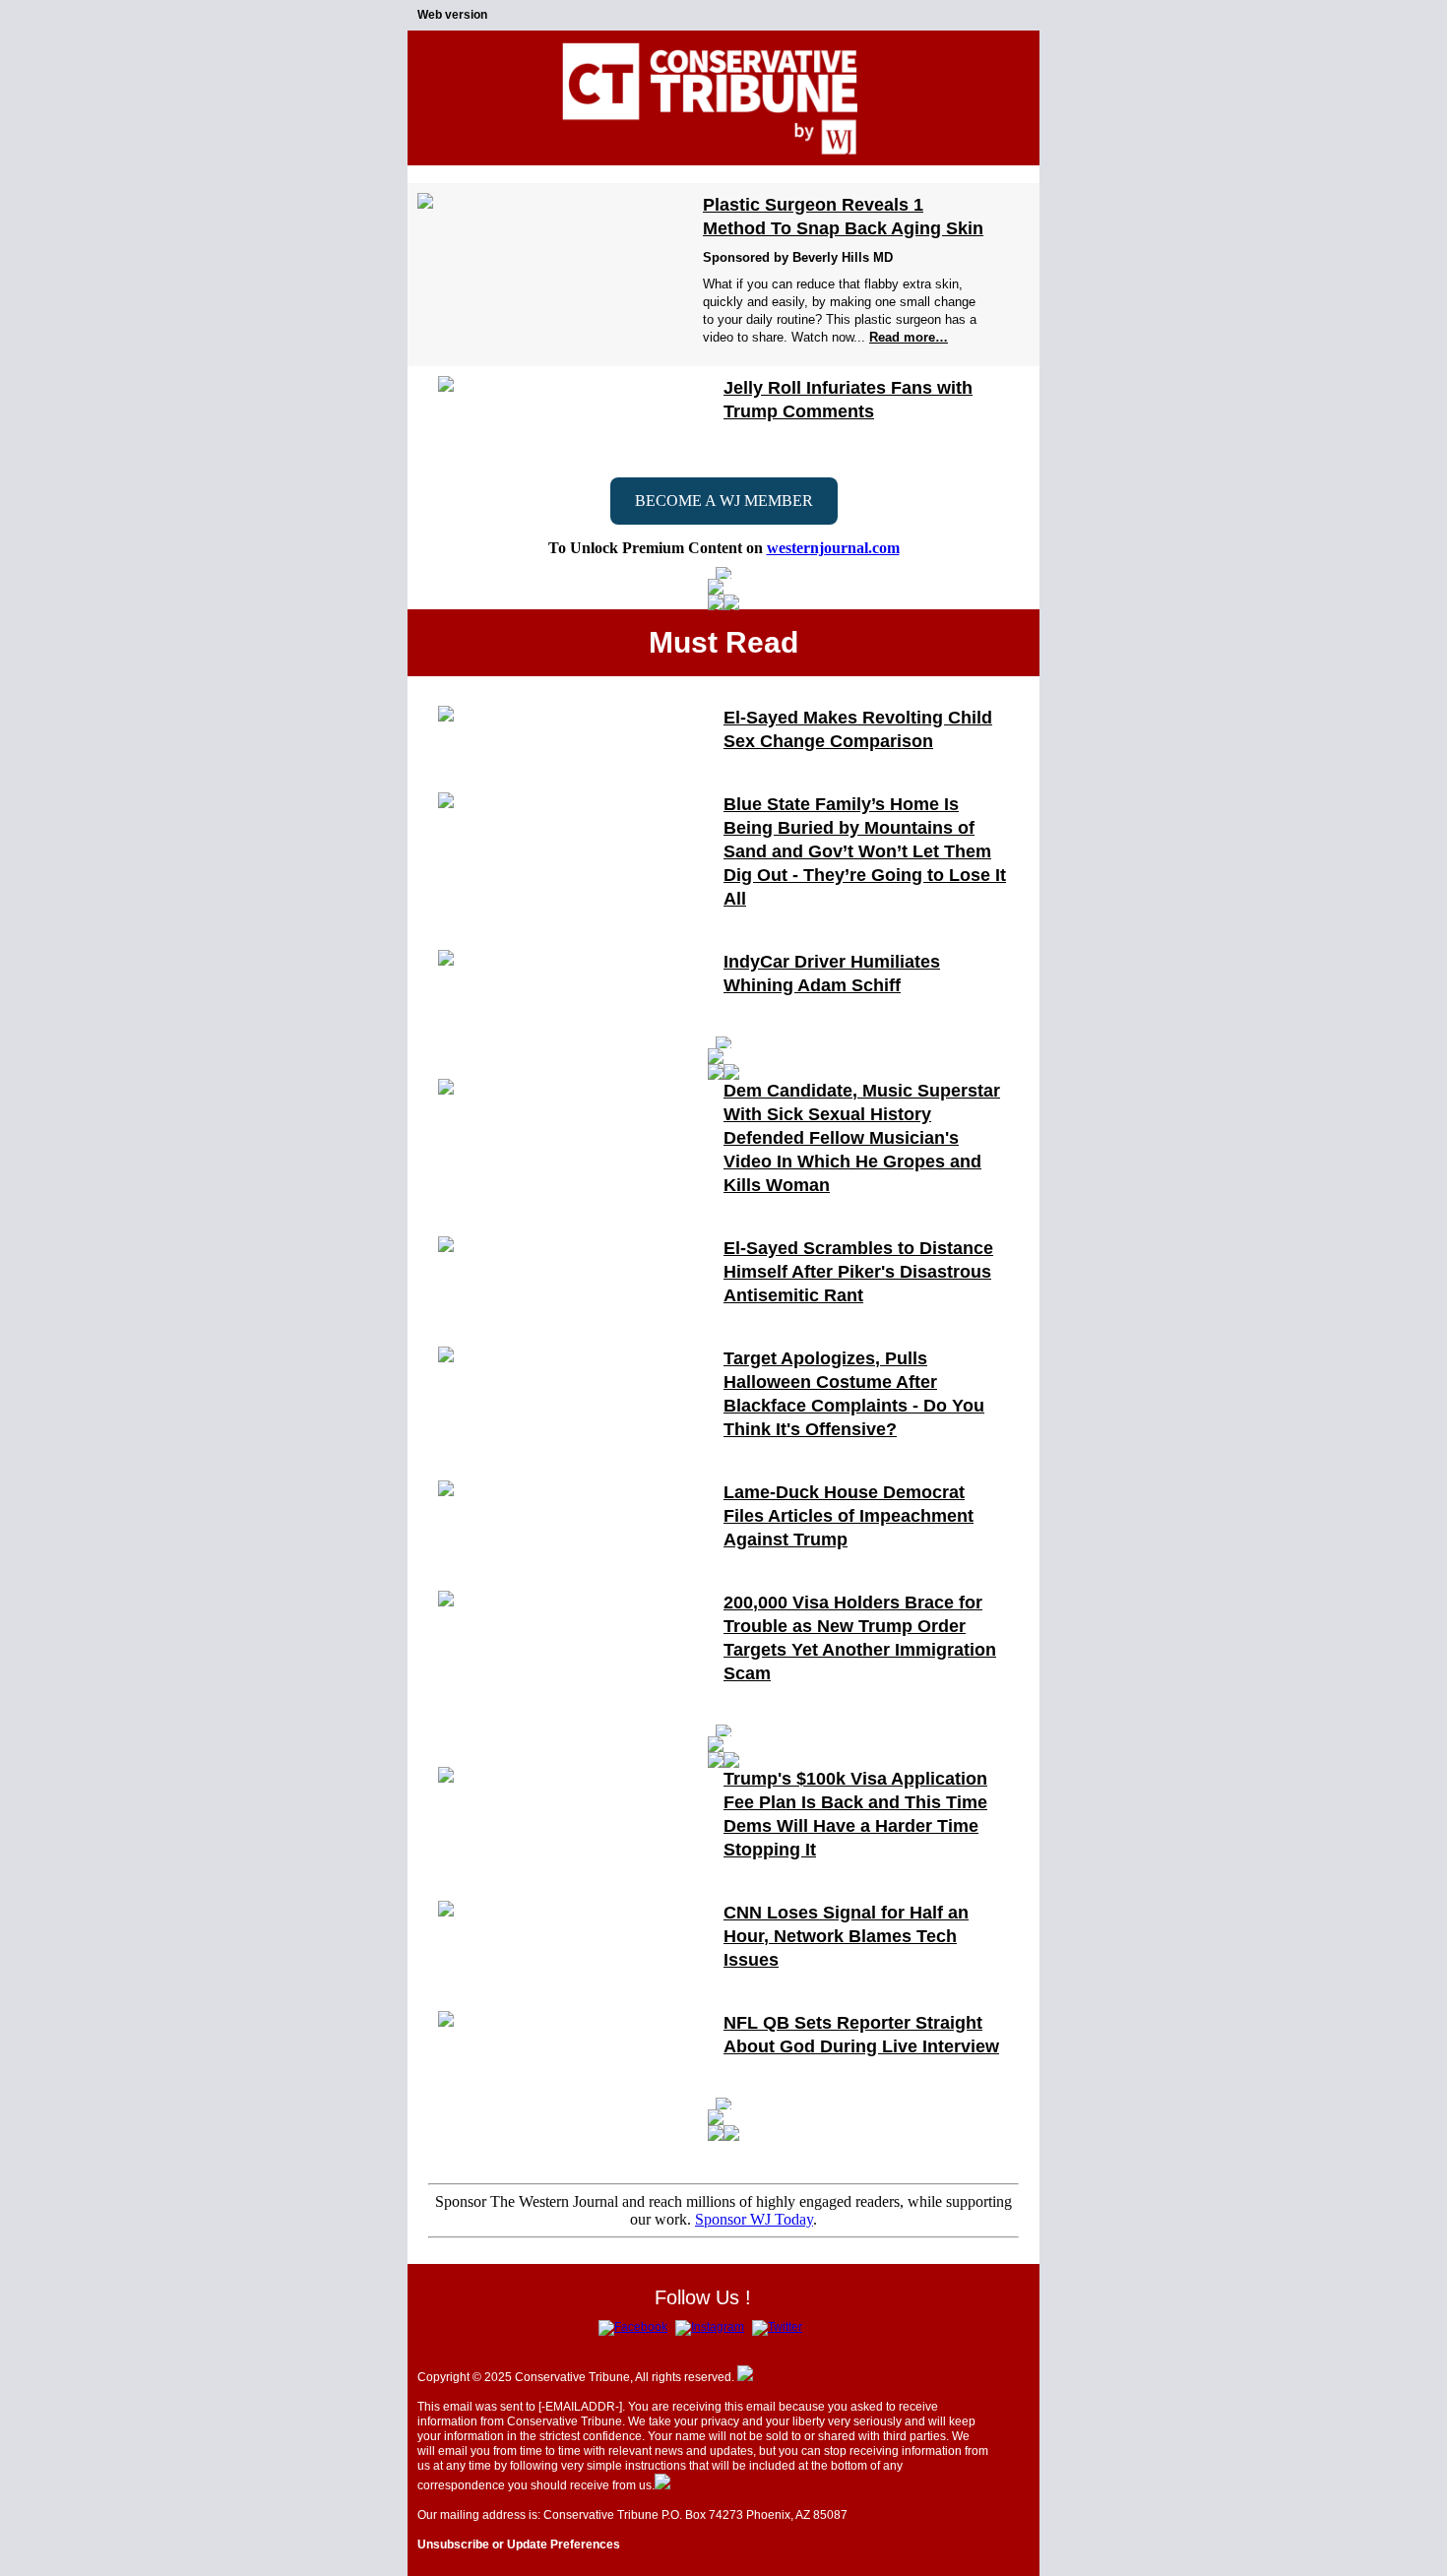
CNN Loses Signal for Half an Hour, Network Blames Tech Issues (846, 1936)
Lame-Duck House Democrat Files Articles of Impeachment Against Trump (849, 1516)
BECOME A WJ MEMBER (724, 501)
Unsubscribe (453, 2545)
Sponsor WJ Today (754, 2219)
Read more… (909, 337)
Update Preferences (564, 2545)
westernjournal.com (833, 548)
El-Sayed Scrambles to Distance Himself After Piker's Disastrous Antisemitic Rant (858, 1272)
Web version (452, 15)
